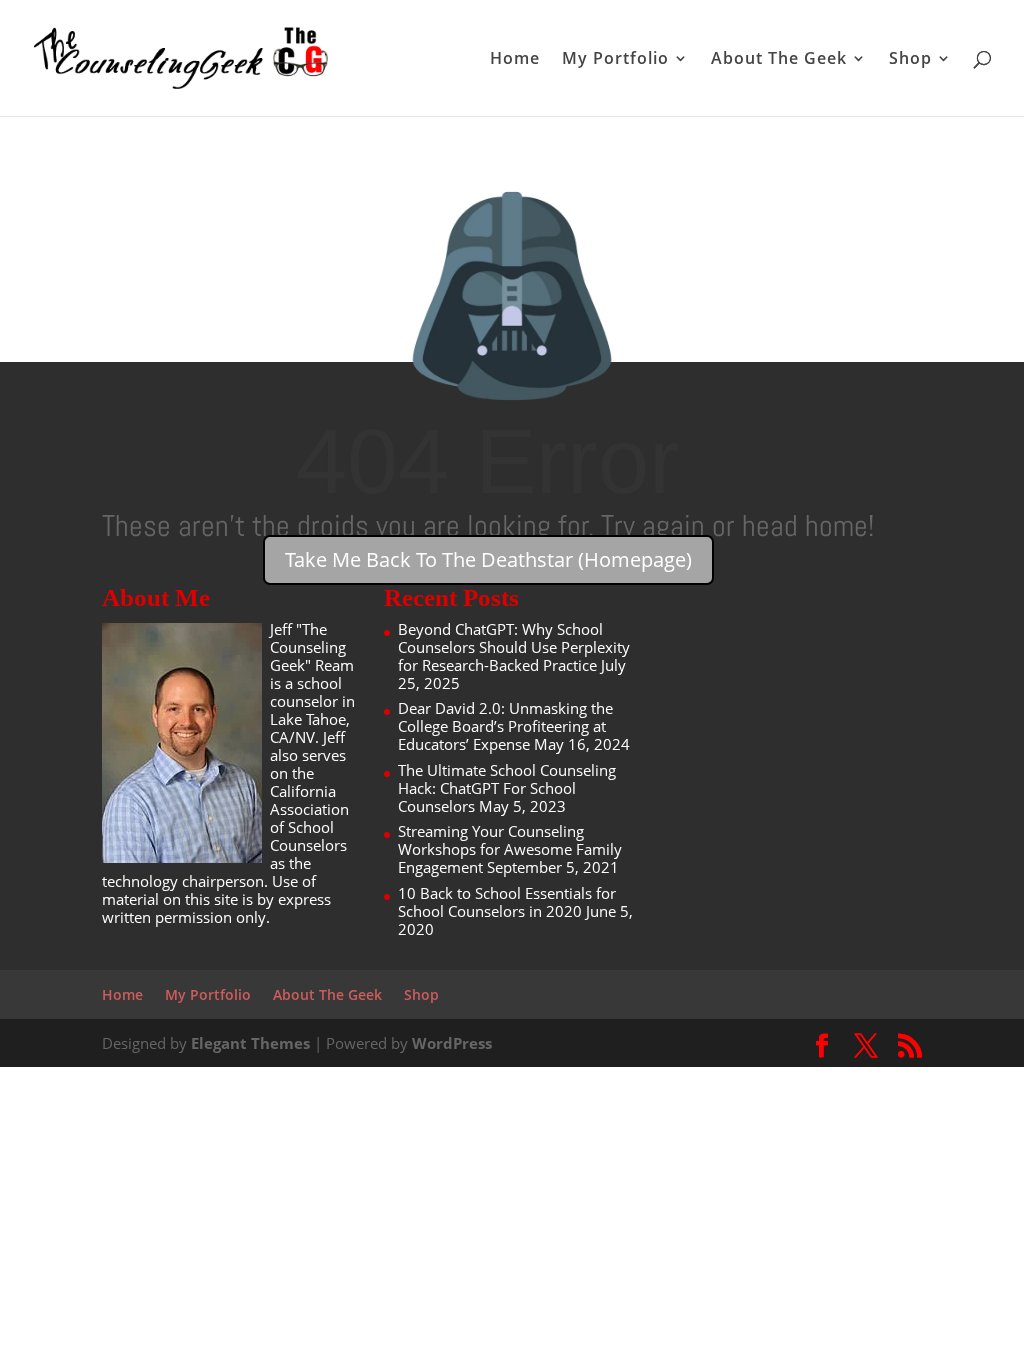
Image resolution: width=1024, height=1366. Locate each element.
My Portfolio (615, 60)
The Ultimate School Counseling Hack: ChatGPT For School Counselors (507, 788)
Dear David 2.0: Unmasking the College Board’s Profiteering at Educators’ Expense (505, 726)
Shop (910, 60)
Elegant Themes (250, 1043)
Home (515, 60)
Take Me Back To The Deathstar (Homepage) (488, 559)
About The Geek (779, 60)
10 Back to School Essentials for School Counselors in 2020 (507, 902)
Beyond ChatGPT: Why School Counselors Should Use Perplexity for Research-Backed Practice (514, 647)
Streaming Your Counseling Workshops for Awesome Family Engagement (510, 849)
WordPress (452, 1043)
